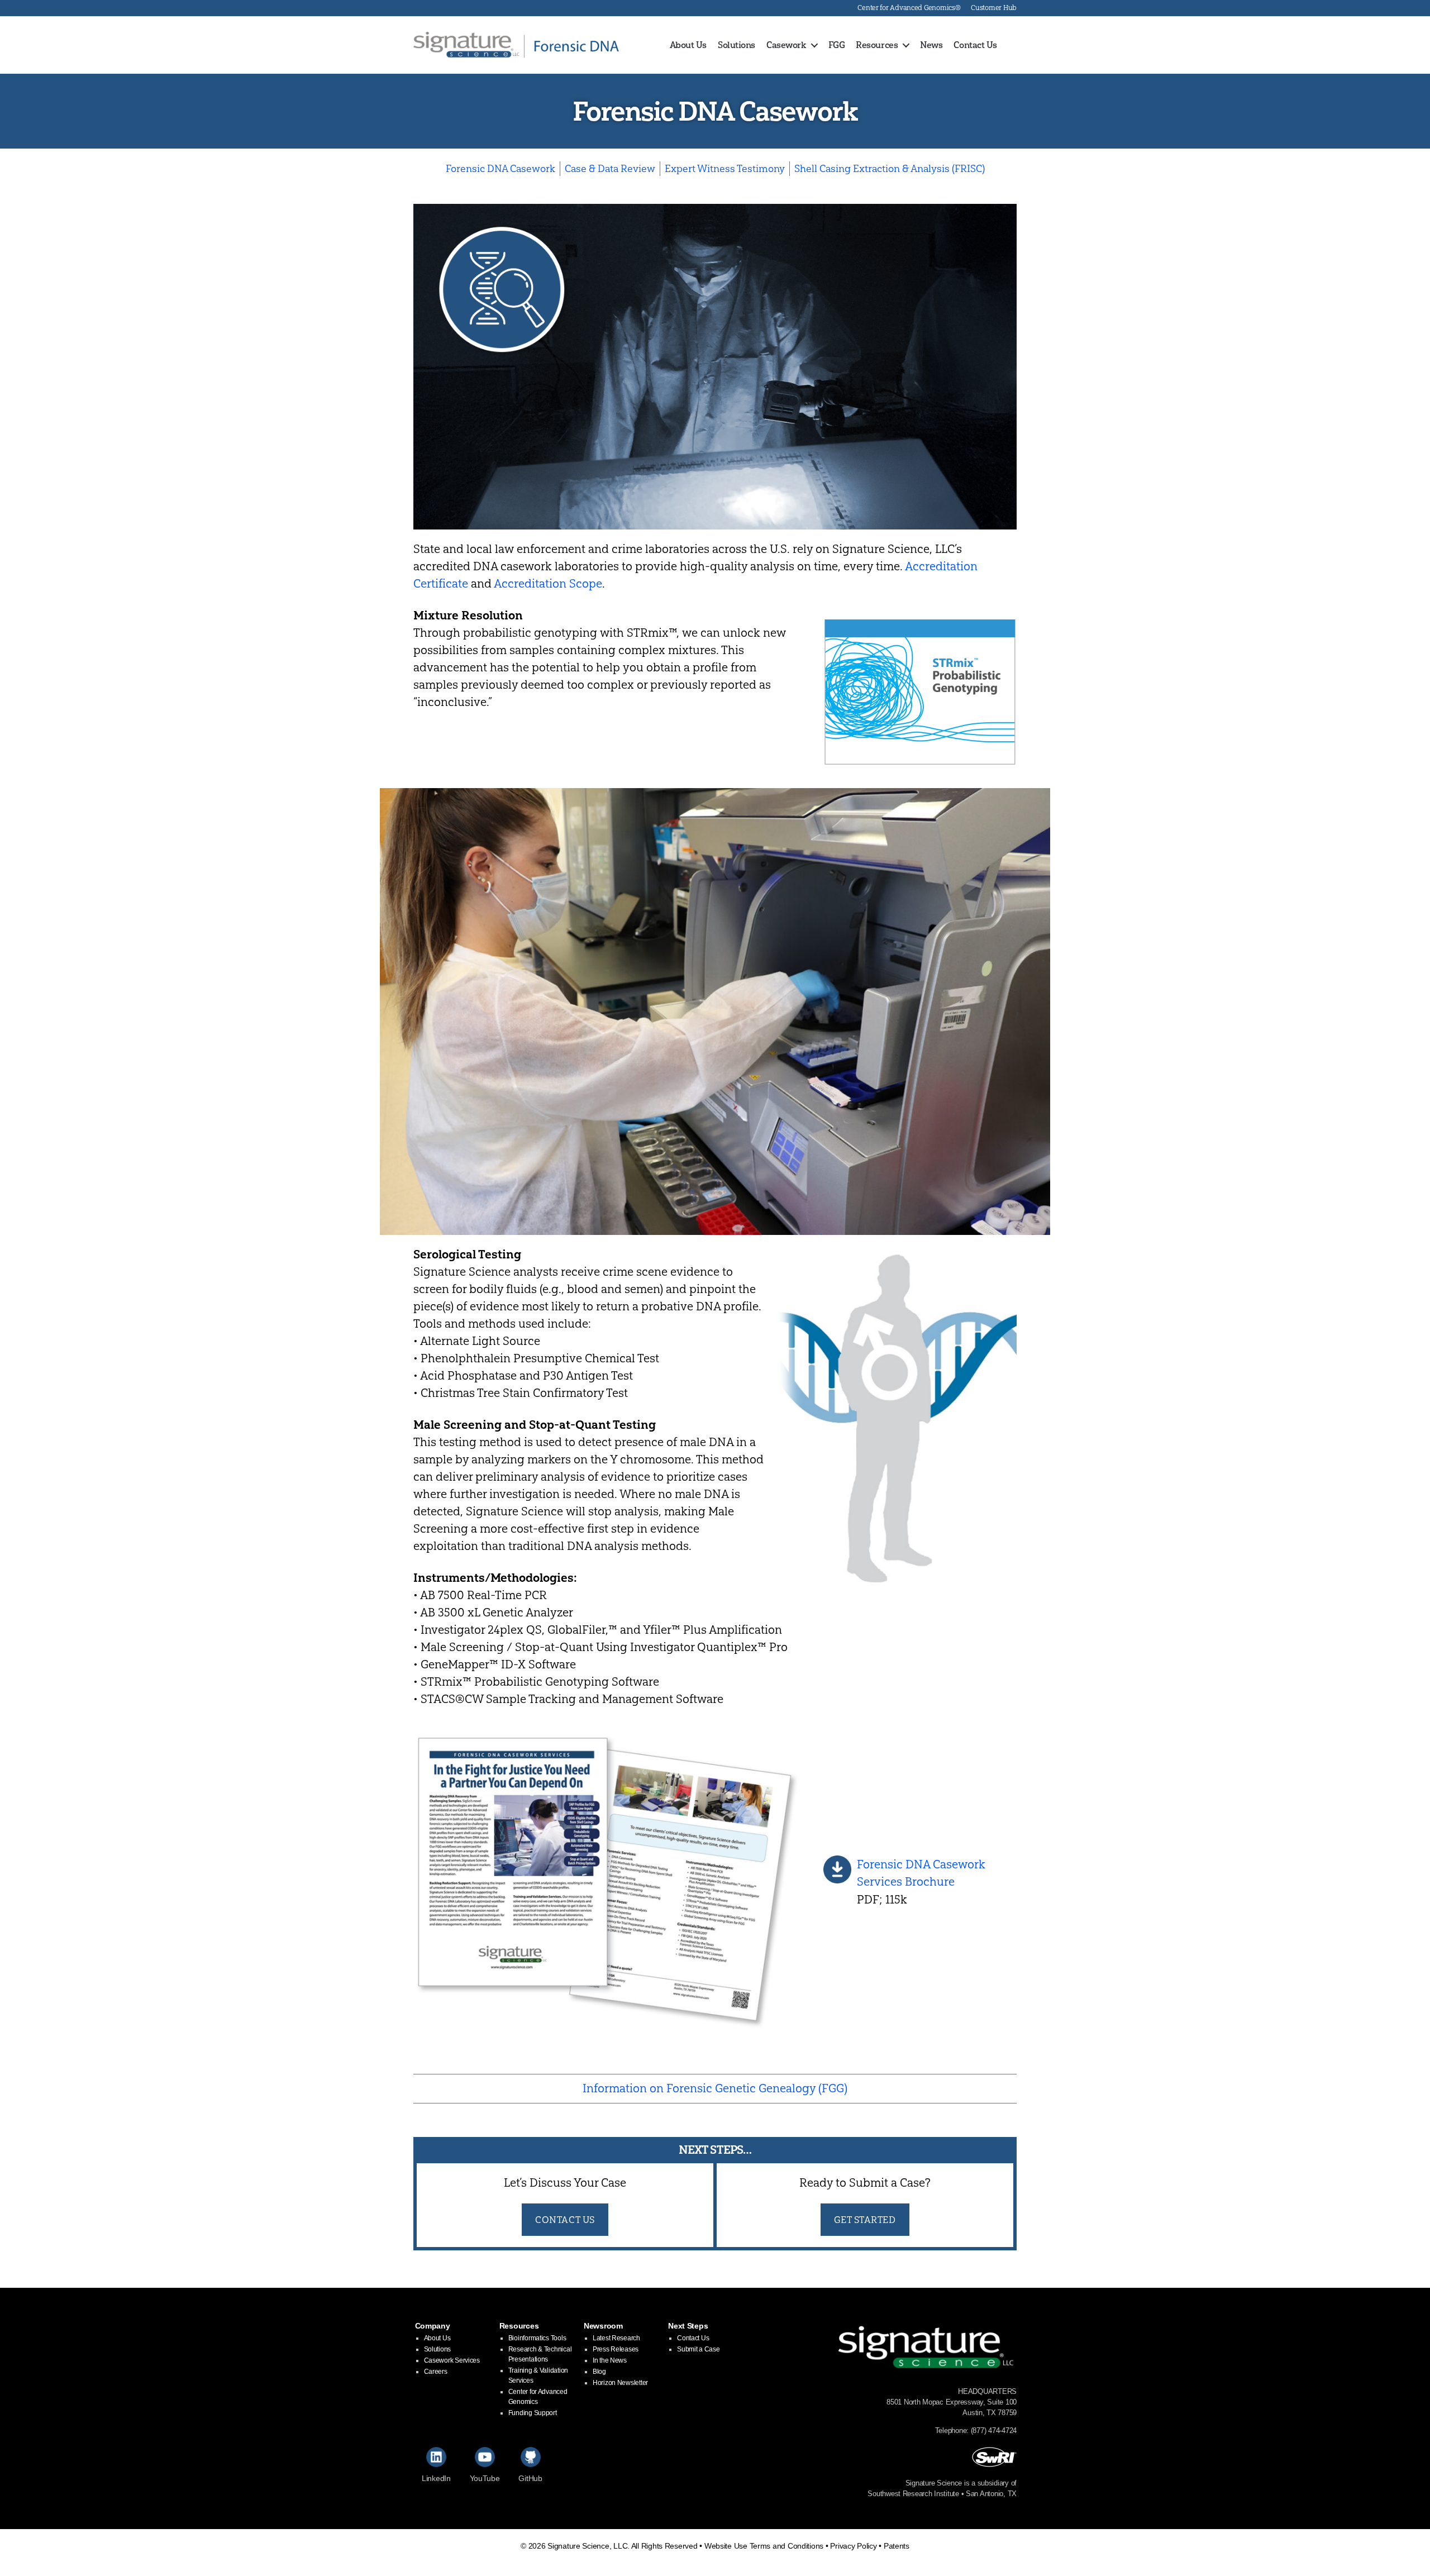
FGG (837, 45)
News (931, 45)
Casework (786, 45)
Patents (897, 2546)
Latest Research (616, 2338)
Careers (436, 2372)
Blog (599, 2372)
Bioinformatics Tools (537, 2338)
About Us (688, 45)
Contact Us (975, 45)
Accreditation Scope (548, 583)
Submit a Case (699, 2349)
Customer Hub (994, 8)
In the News (610, 2360)
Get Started (865, 2219)
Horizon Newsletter (620, 2383)
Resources (877, 45)
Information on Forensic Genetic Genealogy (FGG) (715, 2088)
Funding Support (533, 2413)
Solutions (737, 45)
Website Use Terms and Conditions (764, 2546)
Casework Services (452, 2360)
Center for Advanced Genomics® (909, 8)
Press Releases (616, 2349)
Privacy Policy (853, 2546)
